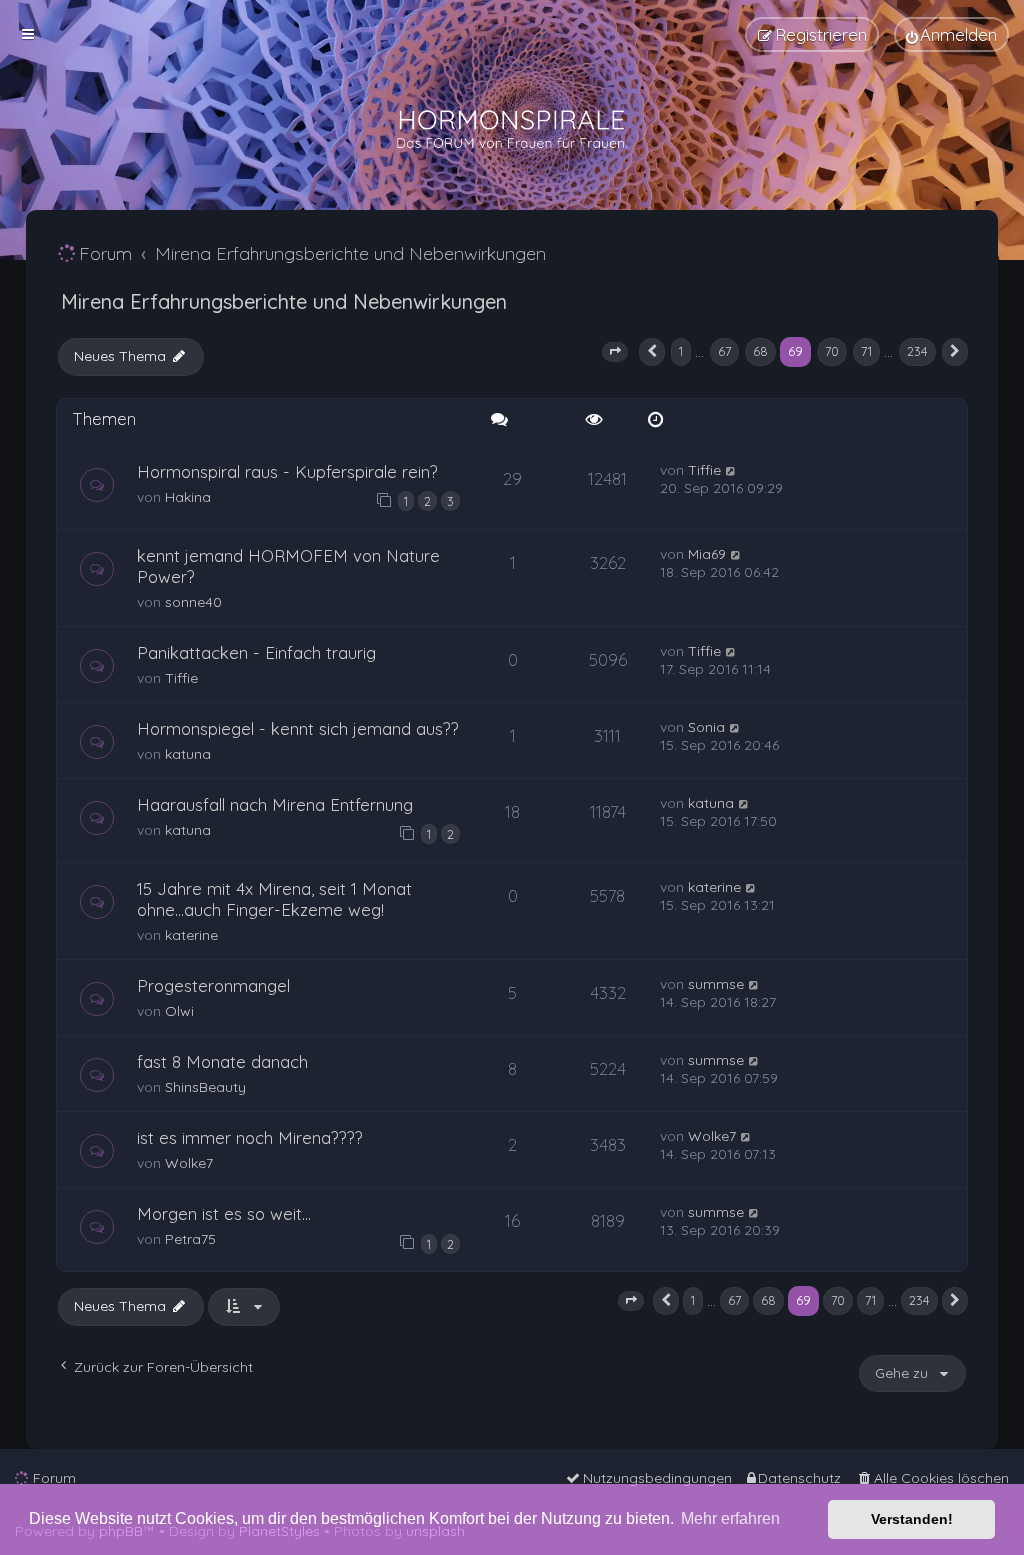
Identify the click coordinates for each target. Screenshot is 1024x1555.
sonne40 (193, 602)
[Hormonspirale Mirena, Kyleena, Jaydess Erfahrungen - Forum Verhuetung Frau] (512, 130)
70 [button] (832, 351)
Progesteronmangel (213, 985)
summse (716, 984)
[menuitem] (951, 34)
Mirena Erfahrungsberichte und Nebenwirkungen (284, 301)
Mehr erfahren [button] (730, 1518)
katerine (191, 935)
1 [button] (681, 351)
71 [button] (866, 351)
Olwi (179, 1011)
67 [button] (724, 351)
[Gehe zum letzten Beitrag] (731, 470)
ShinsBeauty (205, 1087)
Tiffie (704, 470)
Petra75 (190, 1239)
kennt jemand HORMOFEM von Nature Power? (288, 566)
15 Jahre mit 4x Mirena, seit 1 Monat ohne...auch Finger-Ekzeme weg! (274, 899)
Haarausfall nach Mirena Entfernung (275, 804)
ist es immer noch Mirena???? (250, 1137)
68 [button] (760, 351)
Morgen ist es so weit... (224, 1213)
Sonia (706, 727)
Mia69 (707, 554)
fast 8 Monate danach (222, 1061)
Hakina (188, 497)
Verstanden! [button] (912, 1519)
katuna (188, 754)
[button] (615, 352)
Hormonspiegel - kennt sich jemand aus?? (298, 728)
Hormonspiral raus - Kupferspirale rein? (287, 471)
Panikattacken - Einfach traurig (256, 652)
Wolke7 (189, 1163)
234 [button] (917, 351)
